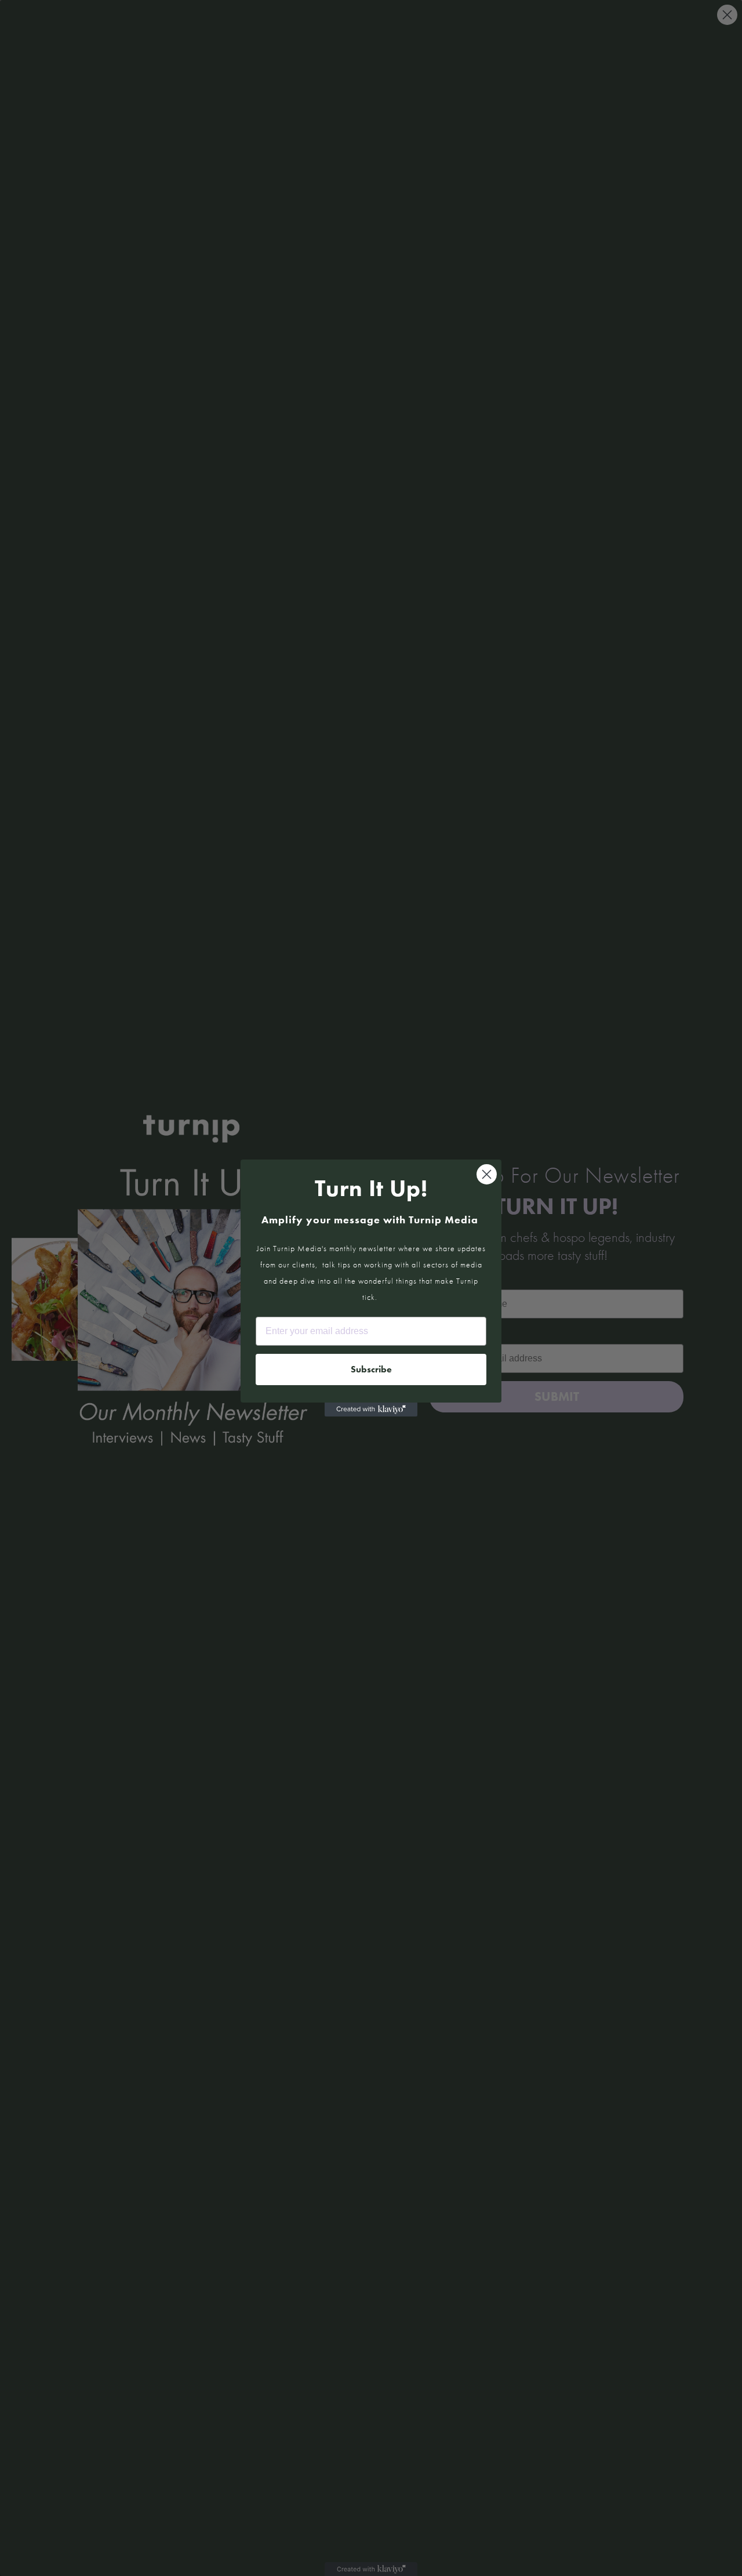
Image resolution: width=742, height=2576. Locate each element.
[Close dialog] (487, 1174)
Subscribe (371, 1369)
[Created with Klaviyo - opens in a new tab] (371, 1410)
